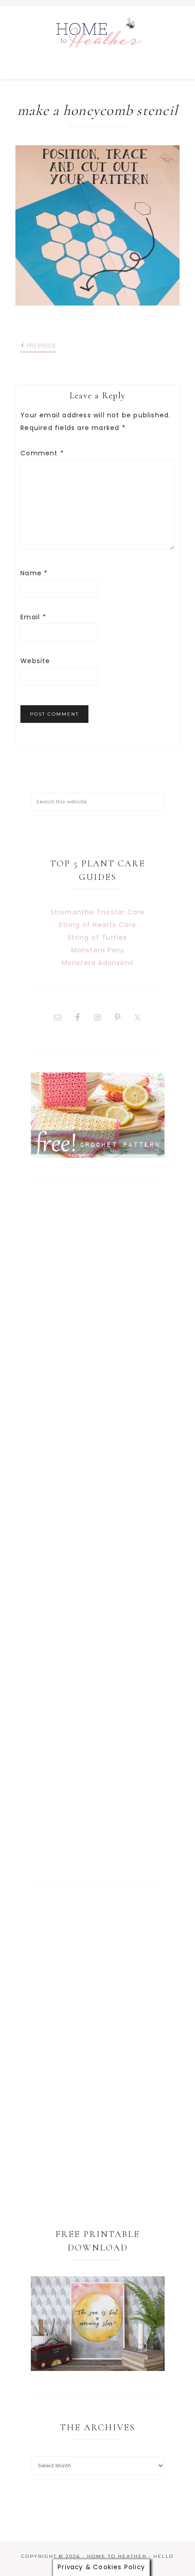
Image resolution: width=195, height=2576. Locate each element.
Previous (42, 346)
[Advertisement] (98, 1534)
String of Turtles (97, 937)
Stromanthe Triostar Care (98, 912)
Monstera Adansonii (98, 963)
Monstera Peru (98, 950)
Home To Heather (97, 43)
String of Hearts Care (97, 925)
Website (35, 661)
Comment (42, 453)
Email (33, 617)
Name (34, 573)
